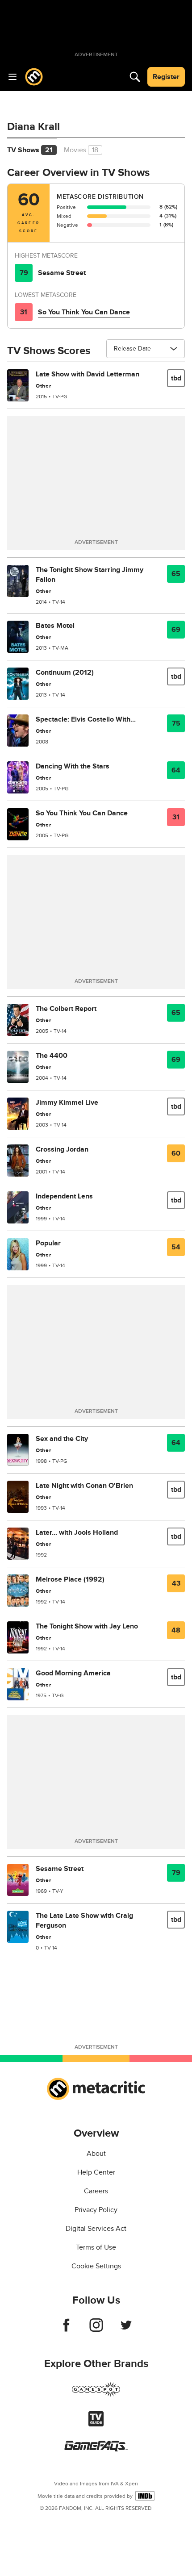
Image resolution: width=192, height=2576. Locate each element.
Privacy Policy (96, 2210)
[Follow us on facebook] (66, 2330)
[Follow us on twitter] (126, 2330)
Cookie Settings (96, 2266)
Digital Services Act (96, 2229)
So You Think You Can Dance (84, 312)
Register (166, 77)
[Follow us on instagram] (96, 2330)
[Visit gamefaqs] (96, 2449)
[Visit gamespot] (96, 2395)
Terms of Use (96, 2247)
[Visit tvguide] (96, 2424)
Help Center (96, 2172)
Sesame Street (62, 273)
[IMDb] (145, 2496)
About (96, 2154)
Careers (96, 2191)
